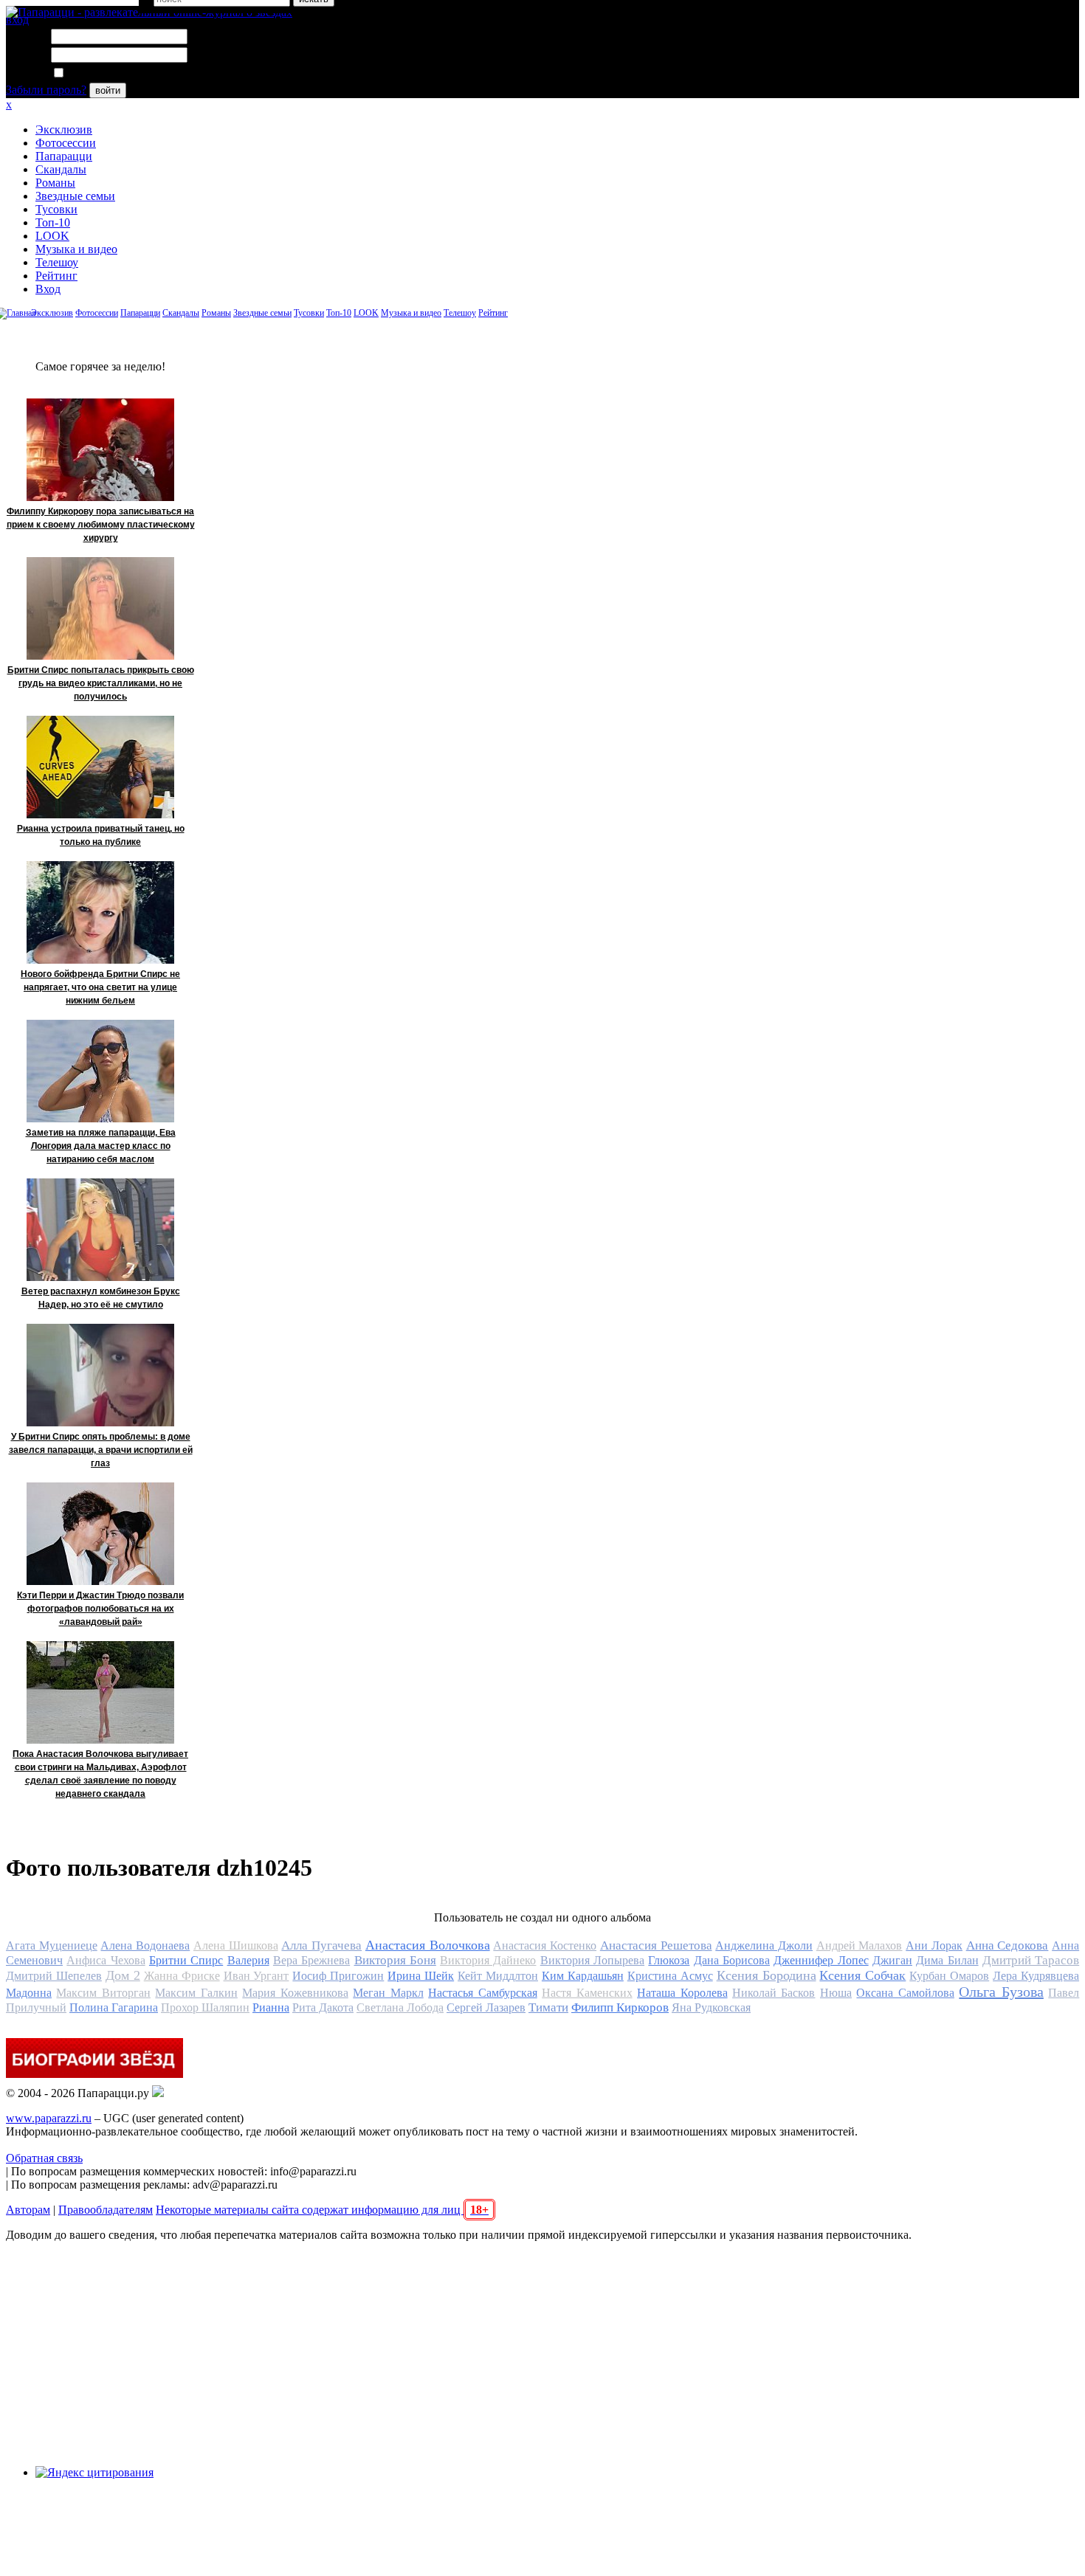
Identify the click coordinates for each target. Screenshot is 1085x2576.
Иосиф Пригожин (338, 1976)
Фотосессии (66, 143)
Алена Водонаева (145, 1945)
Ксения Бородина (767, 1975)
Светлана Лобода (400, 2007)
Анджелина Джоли (764, 1945)
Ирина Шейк (421, 1976)
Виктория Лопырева (592, 1960)
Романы (55, 183)
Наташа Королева (682, 1993)
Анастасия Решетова (656, 1945)
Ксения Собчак (862, 1975)
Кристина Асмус (670, 1976)
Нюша (836, 1993)
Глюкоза (669, 1960)
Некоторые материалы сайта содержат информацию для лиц (322, 2210)
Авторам (28, 2210)
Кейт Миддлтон (498, 1976)
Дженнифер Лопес (821, 1960)
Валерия (248, 1960)
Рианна (271, 2007)
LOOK (52, 236)
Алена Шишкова (236, 1945)
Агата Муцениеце (52, 1945)
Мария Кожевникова (295, 1993)
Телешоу (57, 262)
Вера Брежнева (311, 1960)
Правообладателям (106, 2210)
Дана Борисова (732, 1960)
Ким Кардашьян (583, 1976)
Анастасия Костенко (545, 1945)
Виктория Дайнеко (488, 1960)
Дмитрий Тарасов (1031, 1960)
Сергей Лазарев (486, 2007)
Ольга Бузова (1001, 1992)
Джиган (892, 1960)
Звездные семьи (75, 196)
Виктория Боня (395, 1960)
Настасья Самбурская (482, 1993)
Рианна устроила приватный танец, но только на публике (101, 835)
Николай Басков (774, 1993)
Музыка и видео (76, 249)
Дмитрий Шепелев (54, 1976)
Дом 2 (123, 1975)
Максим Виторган (103, 1993)
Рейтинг (56, 276)
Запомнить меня (107, 73)
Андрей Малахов (860, 1945)
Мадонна (29, 1993)
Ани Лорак (934, 1945)
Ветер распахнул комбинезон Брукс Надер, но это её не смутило (101, 1298)
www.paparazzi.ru (49, 2118)
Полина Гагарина (114, 2007)
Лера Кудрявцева (1036, 1976)
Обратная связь (44, 2158)
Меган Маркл (388, 1993)
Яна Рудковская (711, 2007)
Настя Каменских (587, 1993)
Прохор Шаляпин (205, 2007)
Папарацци (64, 156)
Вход (48, 289)
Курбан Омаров (949, 1976)
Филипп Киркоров (620, 2007)
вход (17, 20)
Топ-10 (53, 222)
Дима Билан (947, 1960)
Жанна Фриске (182, 1976)
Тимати (548, 2007)
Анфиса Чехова (106, 1960)
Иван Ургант (256, 1976)
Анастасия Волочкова (428, 1945)
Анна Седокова (1008, 1945)
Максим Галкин (196, 1993)
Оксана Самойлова (905, 1993)
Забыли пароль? (46, 90)
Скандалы (61, 169)
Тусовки (56, 209)
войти (108, 90)
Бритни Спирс (186, 1960)
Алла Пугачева (321, 1945)
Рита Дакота (323, 2007)
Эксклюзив (64, 130)
